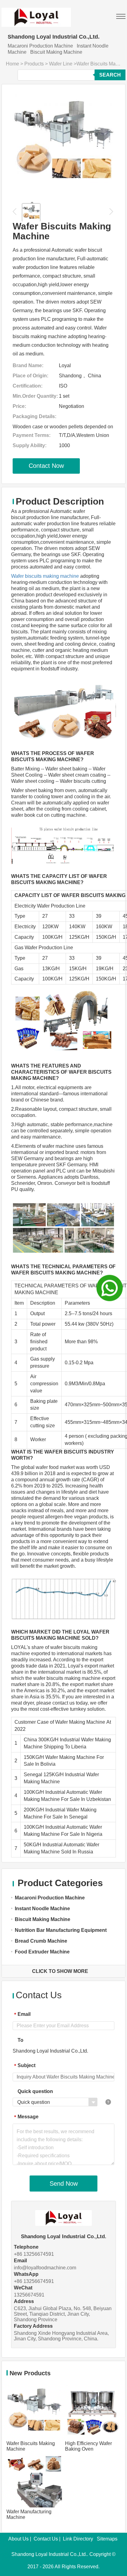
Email (22, 2014)
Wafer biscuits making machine (45, 576)
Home (12, 64)
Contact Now (46, 466)
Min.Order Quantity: (35, 396)
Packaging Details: (35, 416)
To (20, 2040)
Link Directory (78, 2539)
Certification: (28, 386)
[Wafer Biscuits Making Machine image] (63, 143)
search (110, 75)
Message (26, 2117)
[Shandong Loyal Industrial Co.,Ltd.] (36, 13)
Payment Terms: (32, 435)
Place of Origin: (31, 376)
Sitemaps (107, 2539)
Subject (25, 2066)
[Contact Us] (110, 1288)
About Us (18, 2539)
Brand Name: (28, 365)
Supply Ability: (30, 445)
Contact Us (46, 2539)
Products (34, 64)
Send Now (64, 2184)
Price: (19, 406)
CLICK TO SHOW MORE (60, 1971)
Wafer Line (61, 64)
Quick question (35, 2091)
